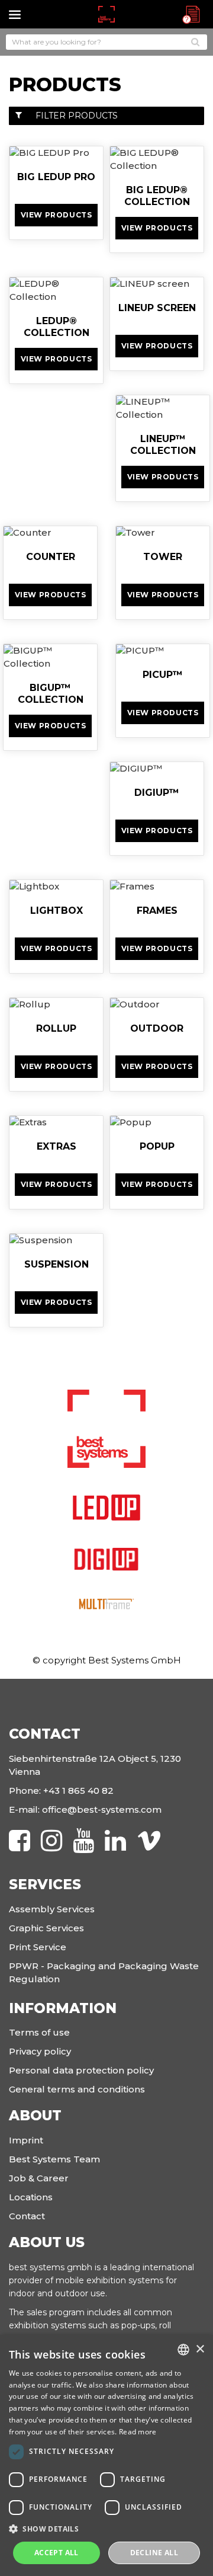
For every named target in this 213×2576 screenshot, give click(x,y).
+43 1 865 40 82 (78, 1791)
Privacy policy (40, 2051)
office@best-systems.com (102, 1809)
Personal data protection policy (81, 2070)
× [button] (200, 2349)
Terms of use (39, 2032)
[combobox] (183, 2350)
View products (57, 215)
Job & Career (39, 2178)
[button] (106, 2529)
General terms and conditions (77, 2089)
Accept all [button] (57, 2553)
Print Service (38, 1947)
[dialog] (106, 2455)
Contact (27, 2216)
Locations (31, 2197)
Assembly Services (52, 1909)
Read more (138, 2432)
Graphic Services (46, 1928)
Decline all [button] (154, 2553)
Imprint (26, 2140)
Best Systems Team (54, 2159)
